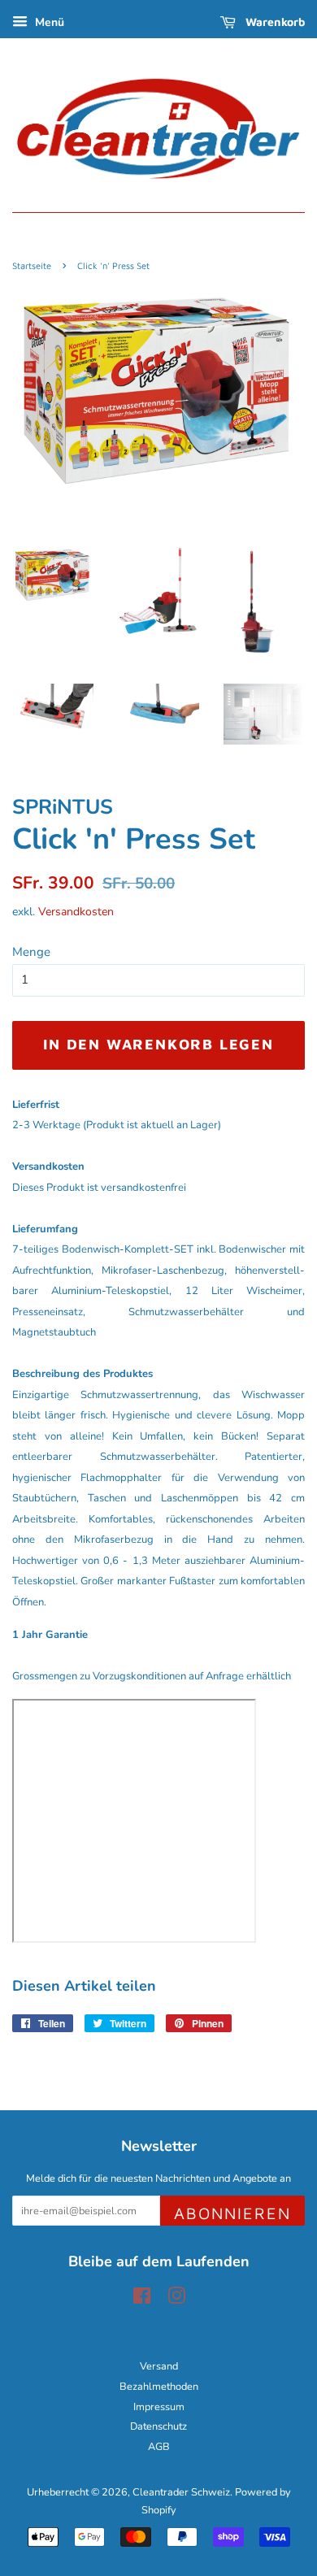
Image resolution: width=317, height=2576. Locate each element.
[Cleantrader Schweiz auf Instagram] (176, 2300)
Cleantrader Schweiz (181, 2492)
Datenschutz (158, 2426)
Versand (159, 2366)
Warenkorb (274, 22)
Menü (48, 22)
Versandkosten (76, 912)
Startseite (32, 265)
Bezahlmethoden (159, 2387)
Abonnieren (232, 2213)
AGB (159, 2447)
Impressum (159, 2407)
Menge (31, 952)
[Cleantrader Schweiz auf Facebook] (142, 2300)
